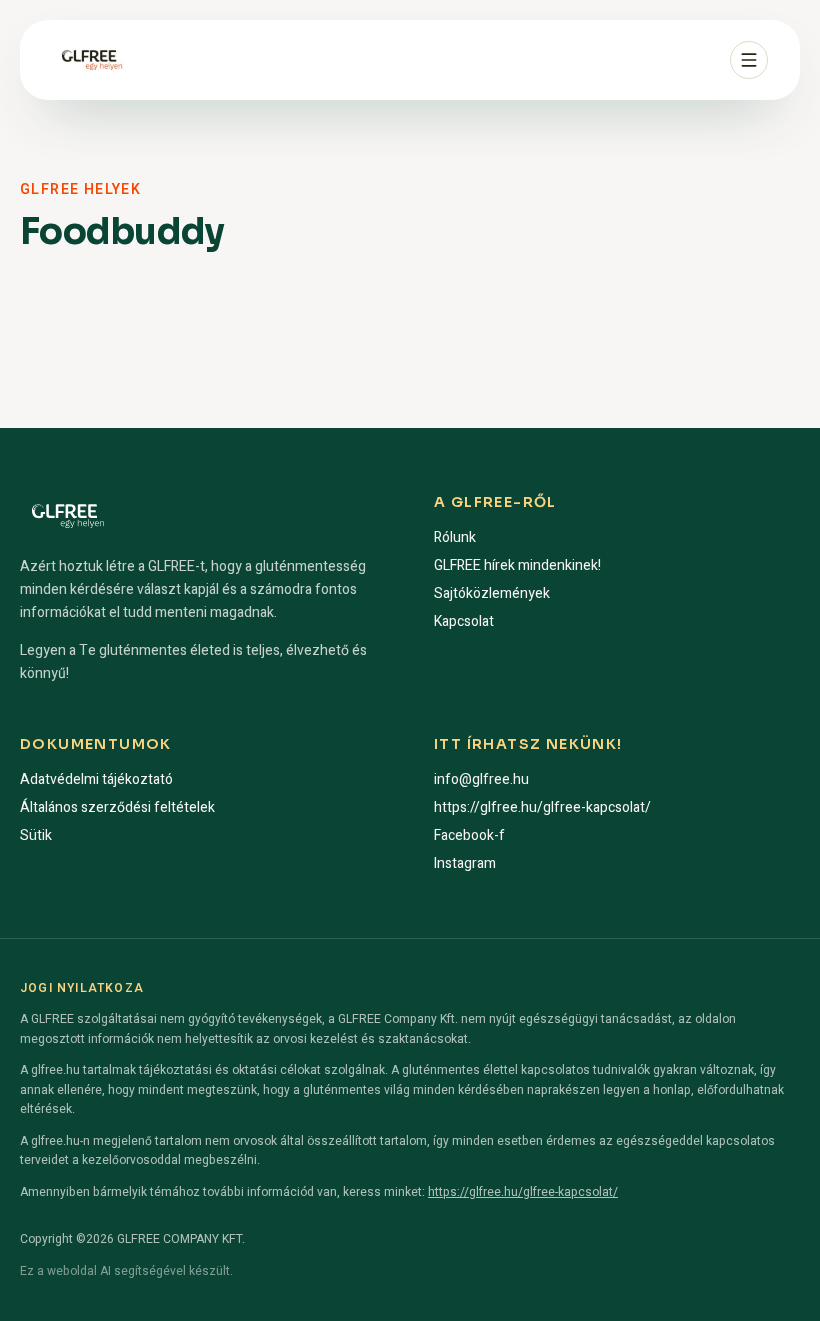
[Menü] (749, 60)
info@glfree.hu (481, 779)
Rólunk (455, 537)
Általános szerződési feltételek (117, 807)
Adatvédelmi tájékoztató (96, 779)
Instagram (465, 863)
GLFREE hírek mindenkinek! (517, 565)
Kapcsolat (464, 621)
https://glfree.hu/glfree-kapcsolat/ (542, 807)
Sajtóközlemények (492, 593)
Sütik (36, 835)
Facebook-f (469, 835)
